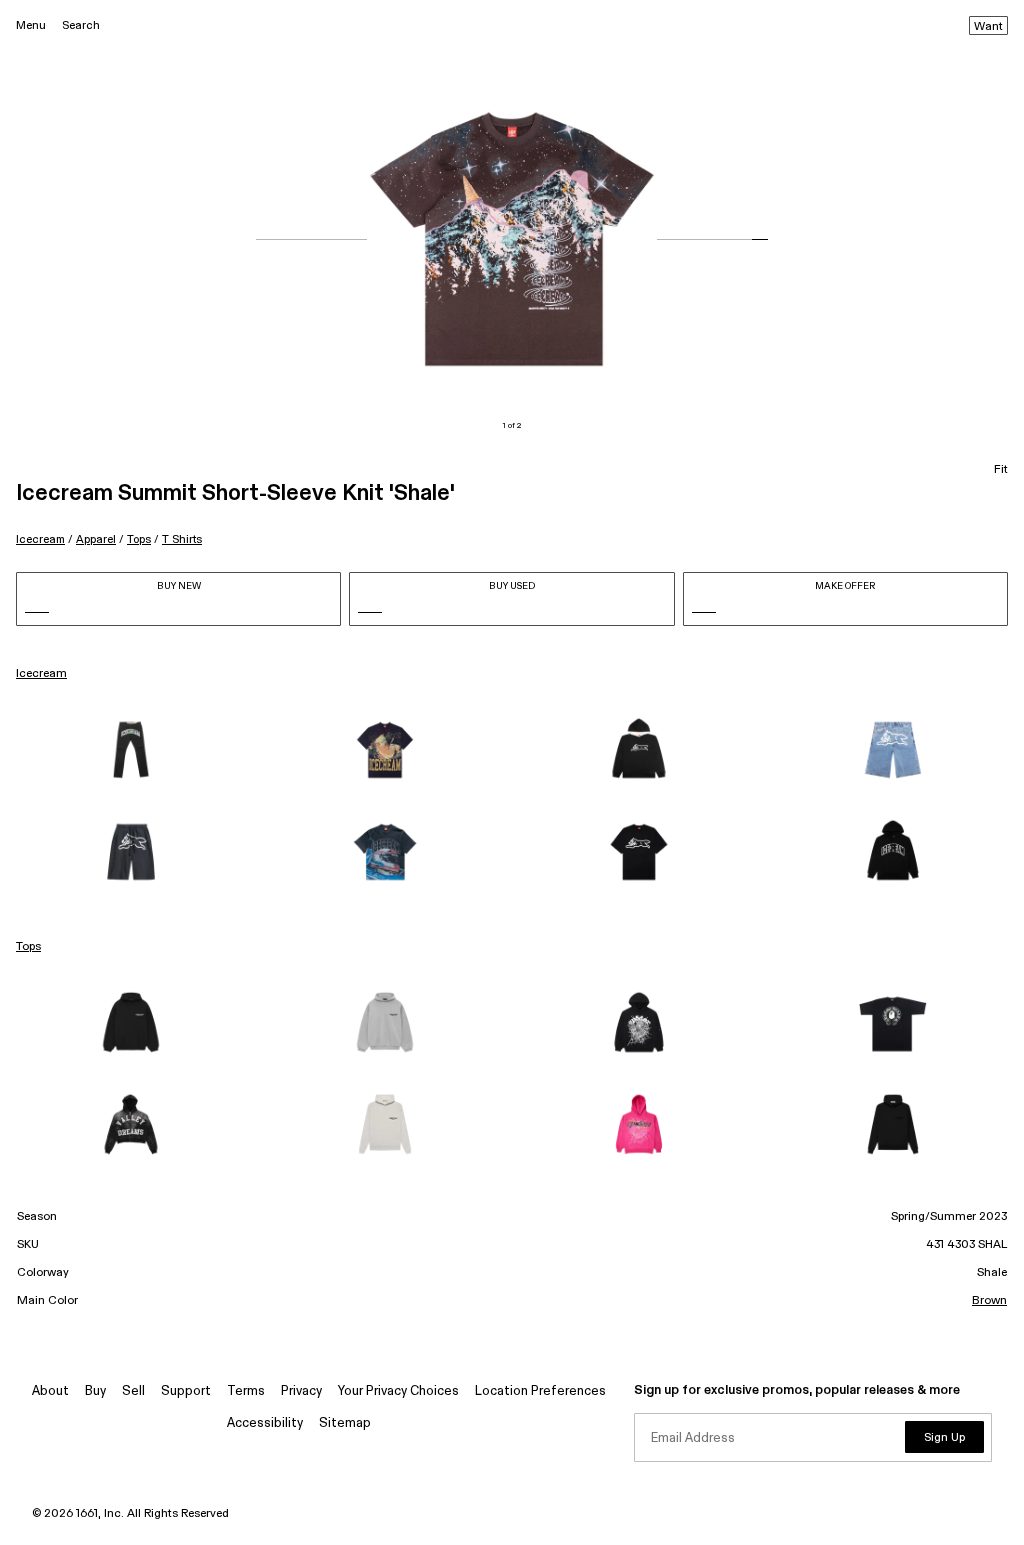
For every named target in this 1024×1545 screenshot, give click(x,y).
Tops (139, 539)
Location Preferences (540, 1391)
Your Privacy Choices (398, 1391)
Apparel (96, 539)
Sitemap (345, 1423)
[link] (131, 750)
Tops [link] (28, 947)
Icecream (40, 539)
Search (81, 25)
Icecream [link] (41, 674)
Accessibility (265, 1423)
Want (988, 27)
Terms (246, 1391)
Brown (989, 1301)
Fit (1001, 470)
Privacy (301, 1391)
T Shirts (182, 539)
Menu (31, 25)
